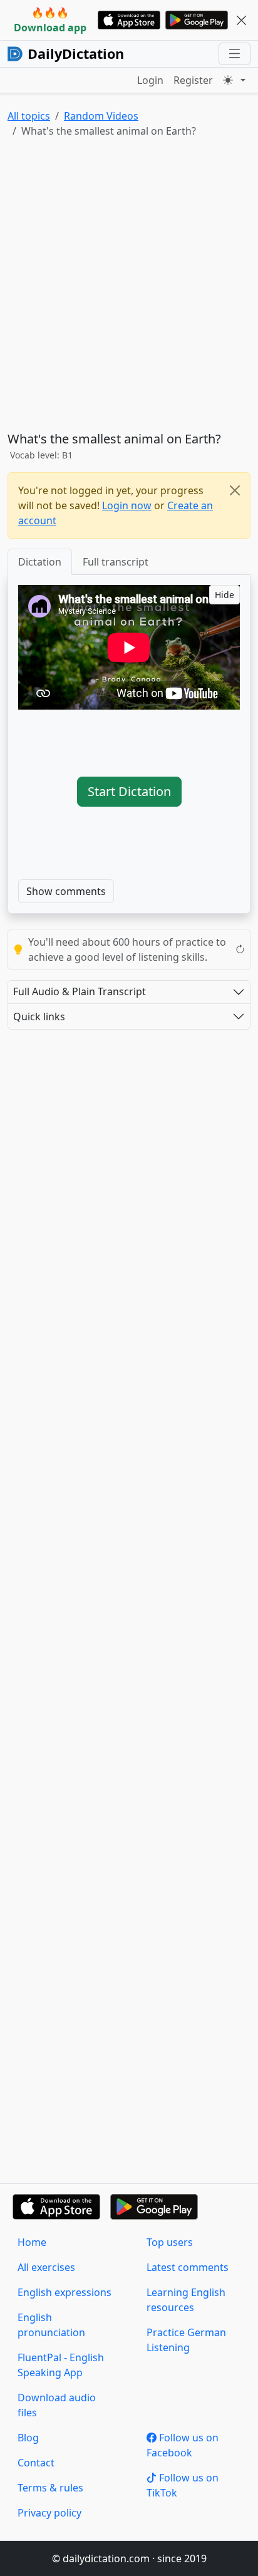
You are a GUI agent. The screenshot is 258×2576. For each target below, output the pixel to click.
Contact (36, 2463)
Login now (127, 505)
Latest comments (188, 2267)
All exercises (46, 2267)
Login (150, 80)
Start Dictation (129, 791)
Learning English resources (186, 2300)
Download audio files (57, 2405)
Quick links (39, 1016)
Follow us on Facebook (183, 2445)
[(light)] (234, 80)
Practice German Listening (186, 2340)
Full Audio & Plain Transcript (80, 991)
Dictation (40, 562)
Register (193, 80)
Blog (28, 2438)
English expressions (64, 2292)
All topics (29, 116)
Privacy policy (49, 2513)
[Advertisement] (129, 287)
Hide (224, 595)
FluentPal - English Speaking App (61, 2365)
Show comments (66, 891)
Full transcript (116, 562)
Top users (170, 2242)
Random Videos (101, 116)
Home (32, 2242)
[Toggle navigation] (235, 54)
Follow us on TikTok (183, 2485)
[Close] (235, 490)
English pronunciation (51, 2325)
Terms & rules (50, 2488)
